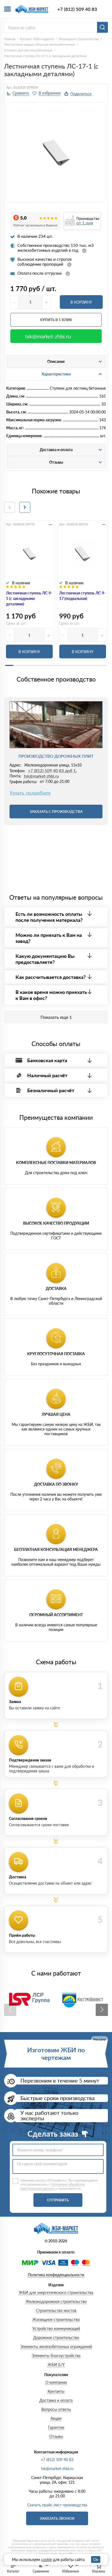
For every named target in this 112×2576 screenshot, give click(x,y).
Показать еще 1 (56, 1017)
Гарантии (56, 2427)
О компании (56, 2382)
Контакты (56, 2391)
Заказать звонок (57, 2518)
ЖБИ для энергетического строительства (56, 2292)
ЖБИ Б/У (56, 2365)
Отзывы (56, 2436)
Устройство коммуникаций (56, 2328)
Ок (96, 2559)
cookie (46, 2559)
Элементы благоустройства (56, 2356)
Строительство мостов (56, 2310)
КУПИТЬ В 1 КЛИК (56, 320)
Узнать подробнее (30, 793)
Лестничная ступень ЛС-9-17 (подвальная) (82, 596)
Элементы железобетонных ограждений (56, 2346)
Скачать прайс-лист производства (57, 2505)
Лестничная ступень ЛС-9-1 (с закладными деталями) (29, 598)
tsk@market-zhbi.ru (48, 336)
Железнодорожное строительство (56, 2301)
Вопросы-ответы (56, 2409)
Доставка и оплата (56, 2400)
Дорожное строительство (56, 2337)
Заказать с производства (56, 812)
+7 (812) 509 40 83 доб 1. (52, 771)
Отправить (58, 2200)
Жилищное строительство (56, 2319)
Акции (56, 2418)
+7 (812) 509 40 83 (77, 9)
